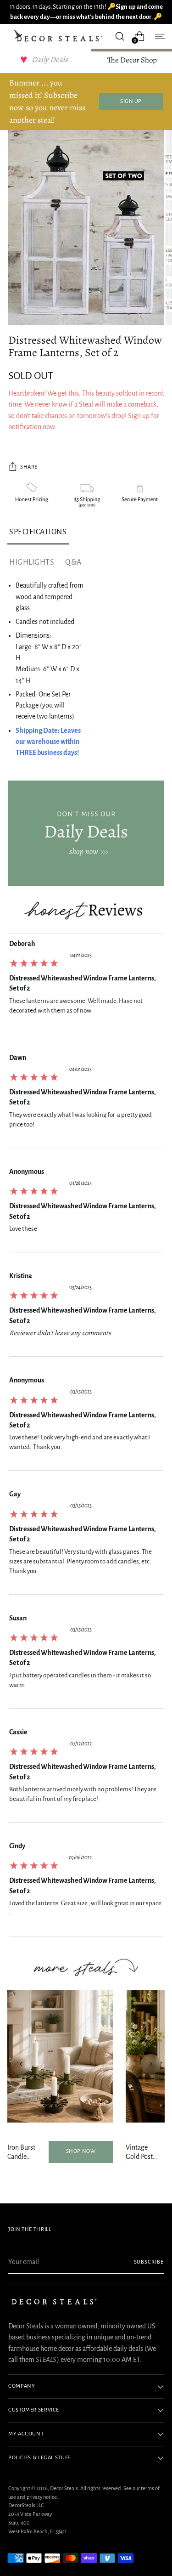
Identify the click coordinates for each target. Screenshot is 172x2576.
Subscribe (149, 2262)
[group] (86, 986)
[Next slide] (151, 2064)
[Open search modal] (119, 36)
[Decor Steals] (59, 36)
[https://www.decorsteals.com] (86, 834)
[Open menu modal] (159, 36)
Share (29, 467)
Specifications (38, 532)
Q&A (73, 562)
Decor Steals (64, 2488)
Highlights (32, 562)
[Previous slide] (21, 2064)
